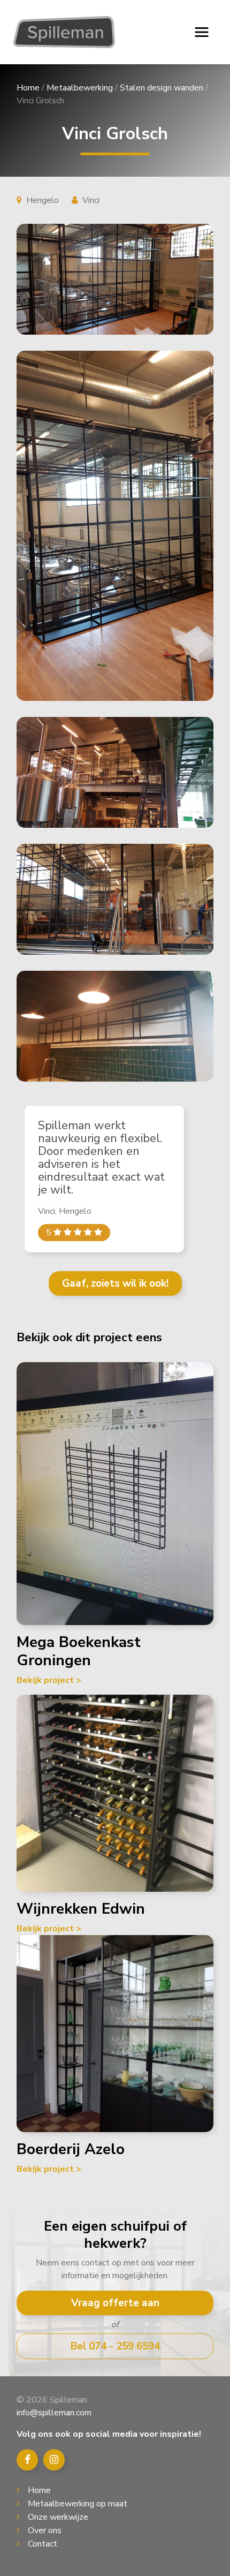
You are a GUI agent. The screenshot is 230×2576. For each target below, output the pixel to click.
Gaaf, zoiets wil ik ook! (115, 1283)
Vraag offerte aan (115, 2303)
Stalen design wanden (162, 88)
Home (28, 88)
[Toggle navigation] (202, 32)
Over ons (45, 2530)
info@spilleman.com (54, 2413)
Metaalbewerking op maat (78, 2504)
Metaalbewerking (80, 88)
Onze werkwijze (58, 2517)
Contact (43, 2544)
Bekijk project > (49, 1680)
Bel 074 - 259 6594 (115, 2346)
